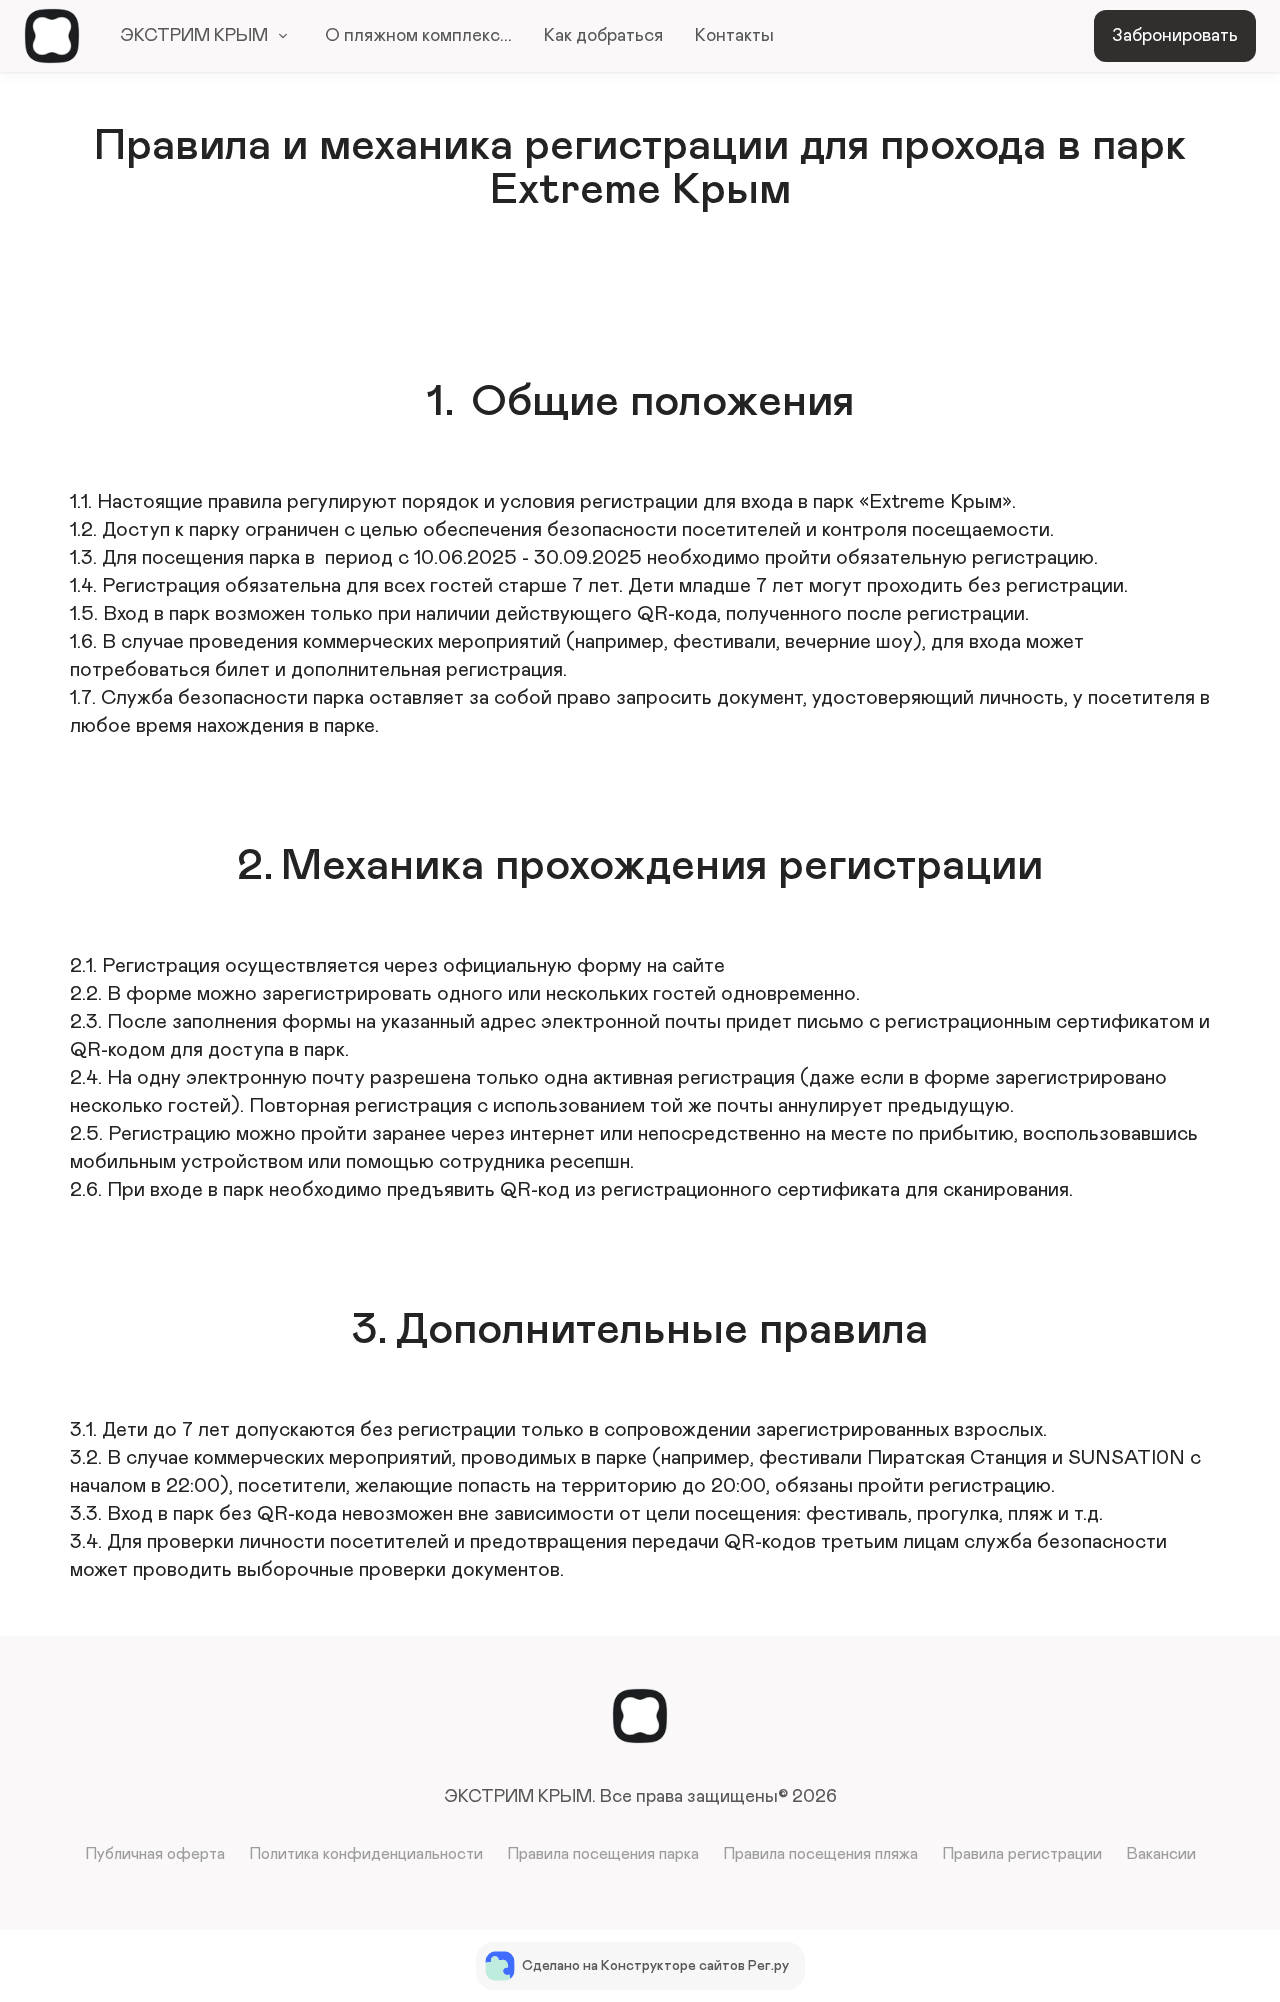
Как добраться (603, 36)
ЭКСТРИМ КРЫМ (194, 36)
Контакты (734, 36)
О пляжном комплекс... (418, 36)
